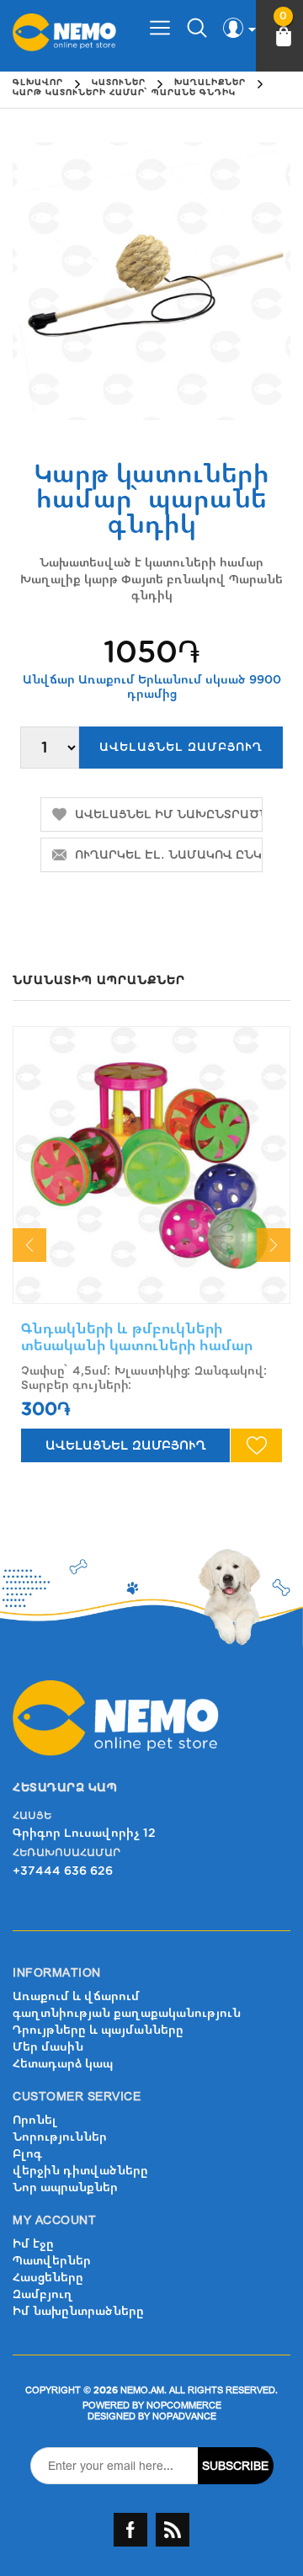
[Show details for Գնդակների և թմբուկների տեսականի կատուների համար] (151, 1165)
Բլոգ (27, 2154)
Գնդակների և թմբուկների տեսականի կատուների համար (137, 1337)
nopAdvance (184, 2416)
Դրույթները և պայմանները (98, 2030)
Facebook (130, 2530)
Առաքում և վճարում (76, 1996)
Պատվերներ (52, 2261)
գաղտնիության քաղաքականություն (127, 2013)
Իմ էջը (33, 2244)
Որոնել (35, 2120)
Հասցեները (48, 2278)
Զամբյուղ (43, 2294)
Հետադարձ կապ (63, 2064)
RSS (173, 2530)
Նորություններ (60, 2137)
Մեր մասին (48, 2047)
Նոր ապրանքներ (65, 2187)
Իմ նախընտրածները (78, 2311)
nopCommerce (184, 2406)
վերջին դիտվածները (80, 2171)
